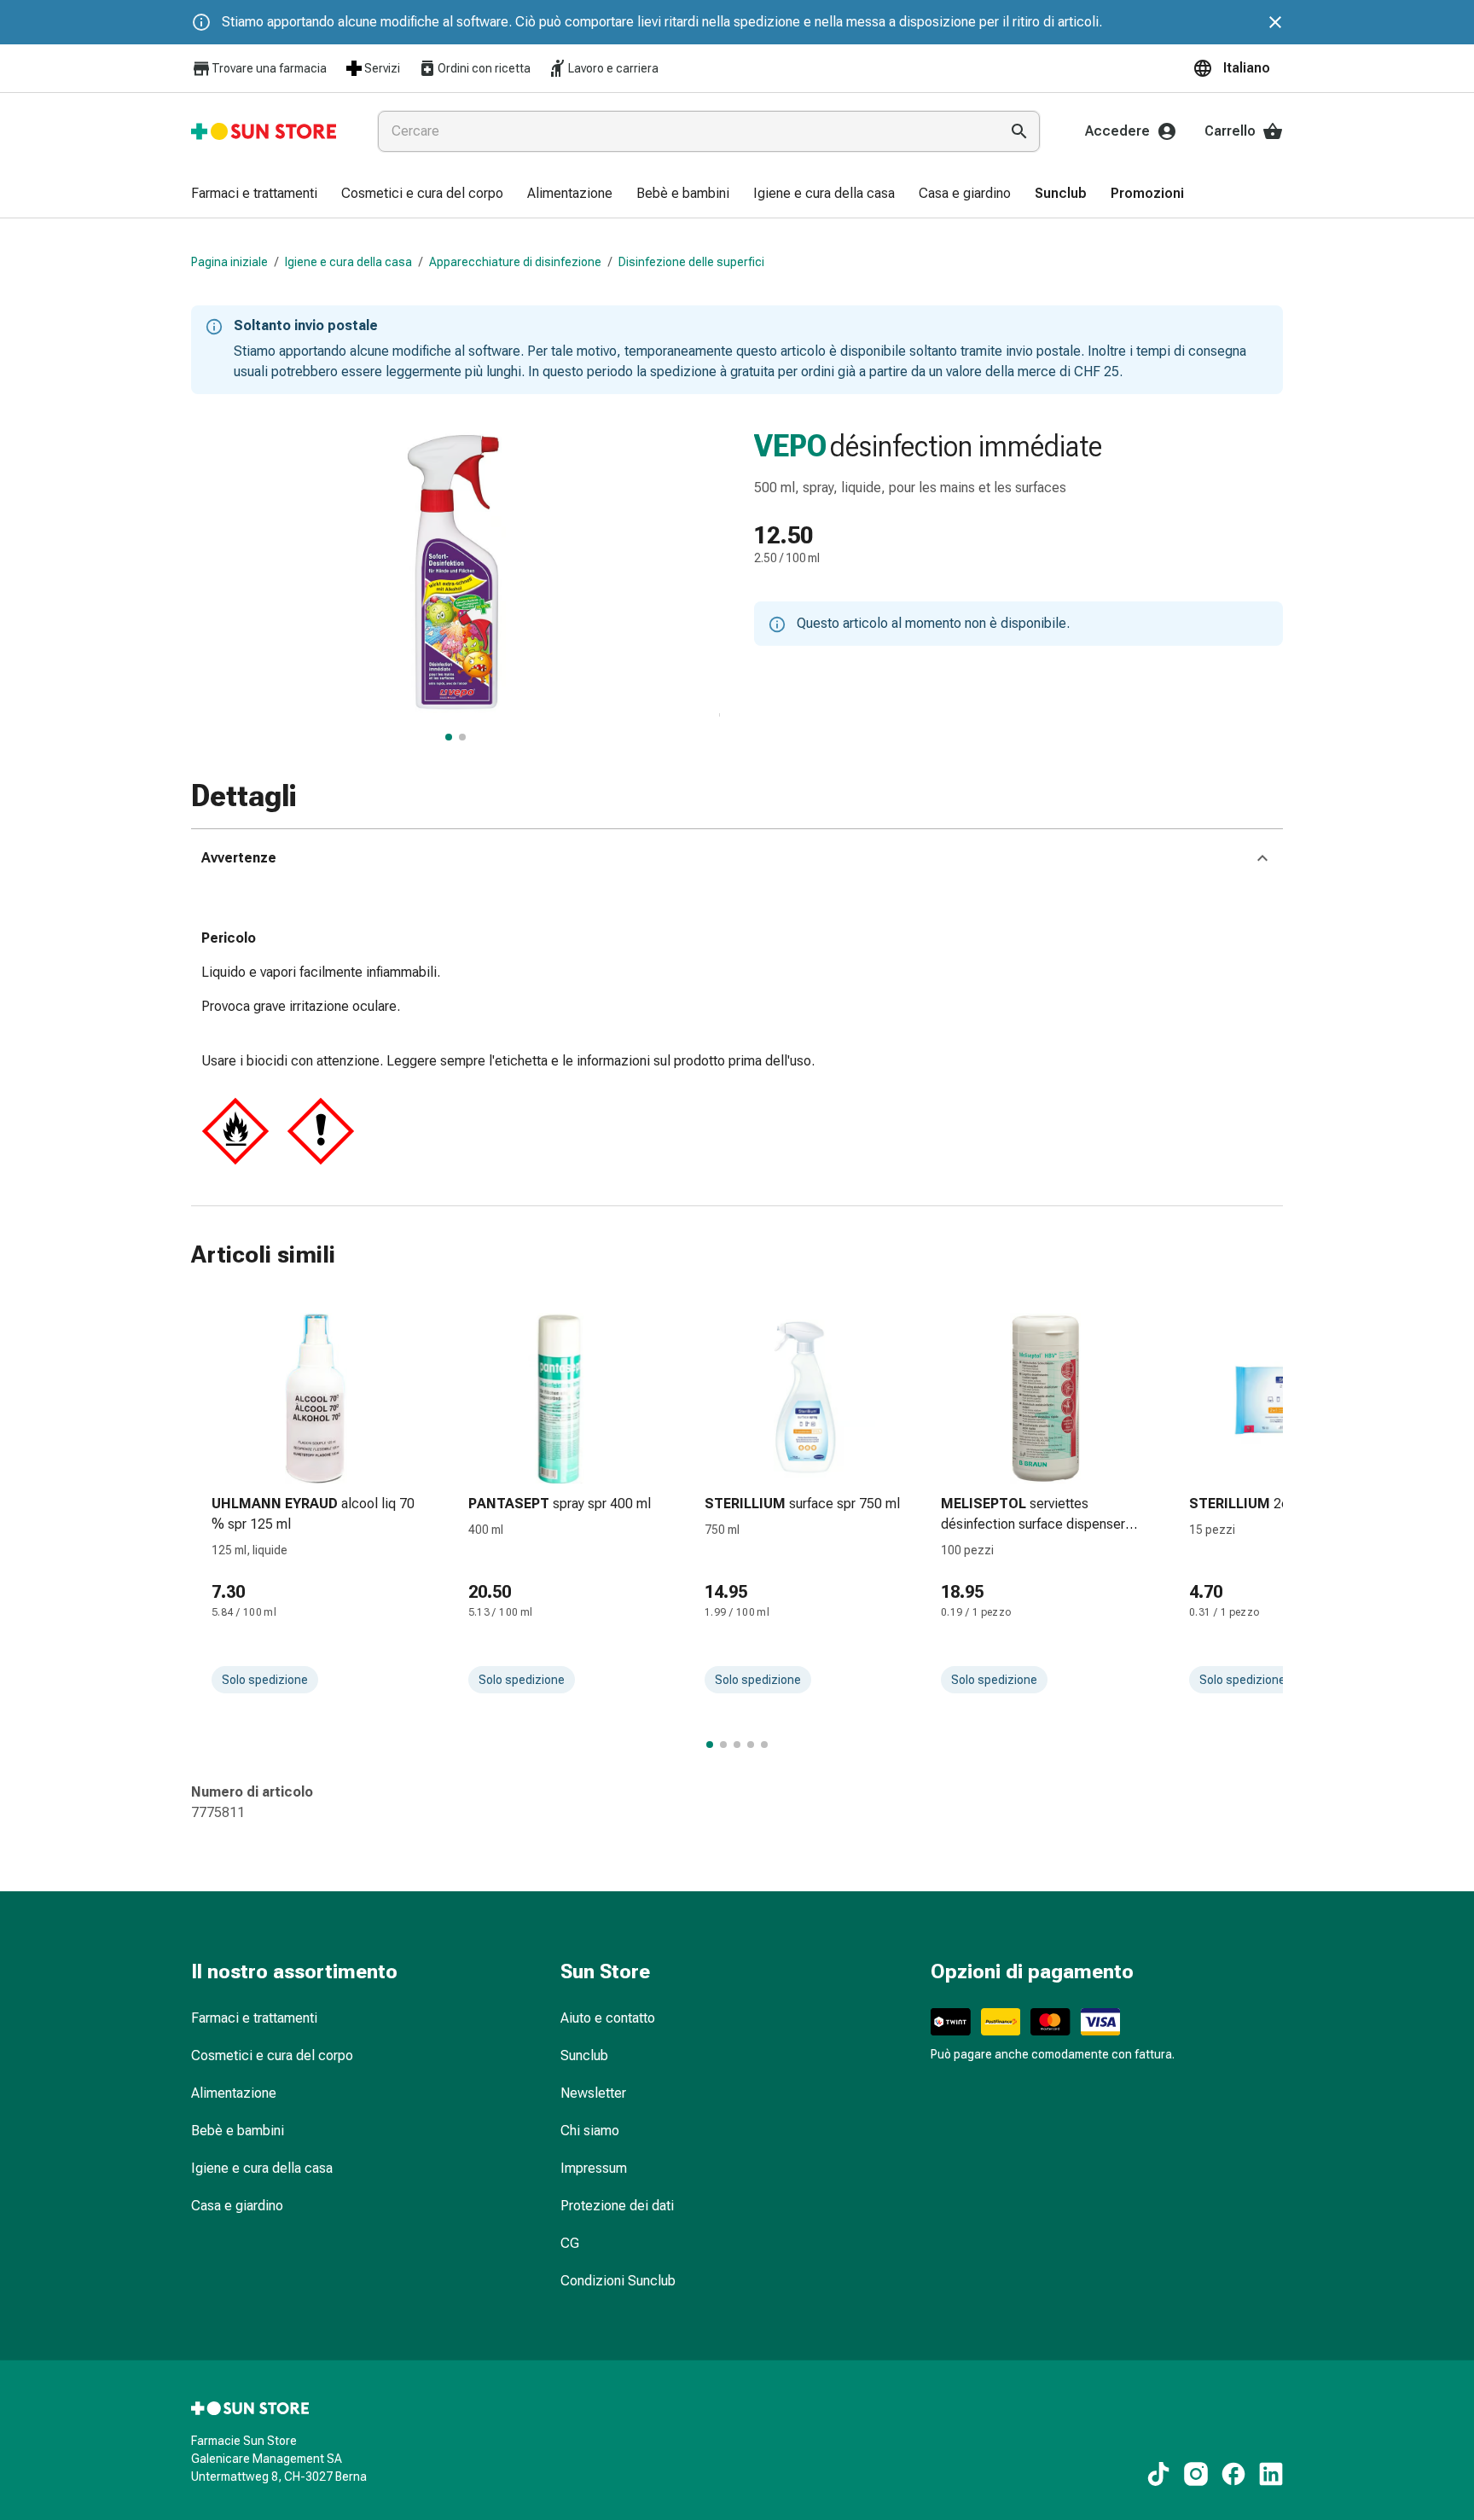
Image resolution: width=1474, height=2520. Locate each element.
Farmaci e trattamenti (254, 2018)
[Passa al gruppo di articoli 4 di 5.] (751, 1745)
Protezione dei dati (617, 2206)
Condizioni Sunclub (618, 2281)
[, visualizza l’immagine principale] (449, 737)
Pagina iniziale (229, 262)
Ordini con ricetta (484, 68)
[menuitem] (254, 195)
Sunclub (584, 2055)
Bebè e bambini (238, 2131)
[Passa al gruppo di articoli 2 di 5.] (723, 1745)
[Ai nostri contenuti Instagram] (1196, 2474)
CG (570, 2243)
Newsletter (593, 2093)
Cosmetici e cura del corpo (272, 2055)
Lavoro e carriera (613, 68)
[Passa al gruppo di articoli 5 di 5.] (764, 1745)
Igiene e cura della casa (348, 262)
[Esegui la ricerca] (1019, 131)
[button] (1238, 68)
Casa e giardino (237, 2206)
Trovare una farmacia (269, 68)
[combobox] (685, 131)
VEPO (790, 446)
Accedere (1117, 131)
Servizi (382, 68)
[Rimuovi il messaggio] (1275, 22)
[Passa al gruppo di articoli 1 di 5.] (710, 1745)
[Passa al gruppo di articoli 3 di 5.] (737, 1745)
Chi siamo (590, 2131)
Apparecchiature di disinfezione (515, 262)
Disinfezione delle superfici (691, 262)
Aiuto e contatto (608, 2018)
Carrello (1230, 131)
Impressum (594, 2168)
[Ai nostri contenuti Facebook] (1233, 2474)
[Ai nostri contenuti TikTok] (1158, 2474)
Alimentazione (234, 2093)
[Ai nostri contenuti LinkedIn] (1271, 2474)
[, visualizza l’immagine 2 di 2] (462, 737)
